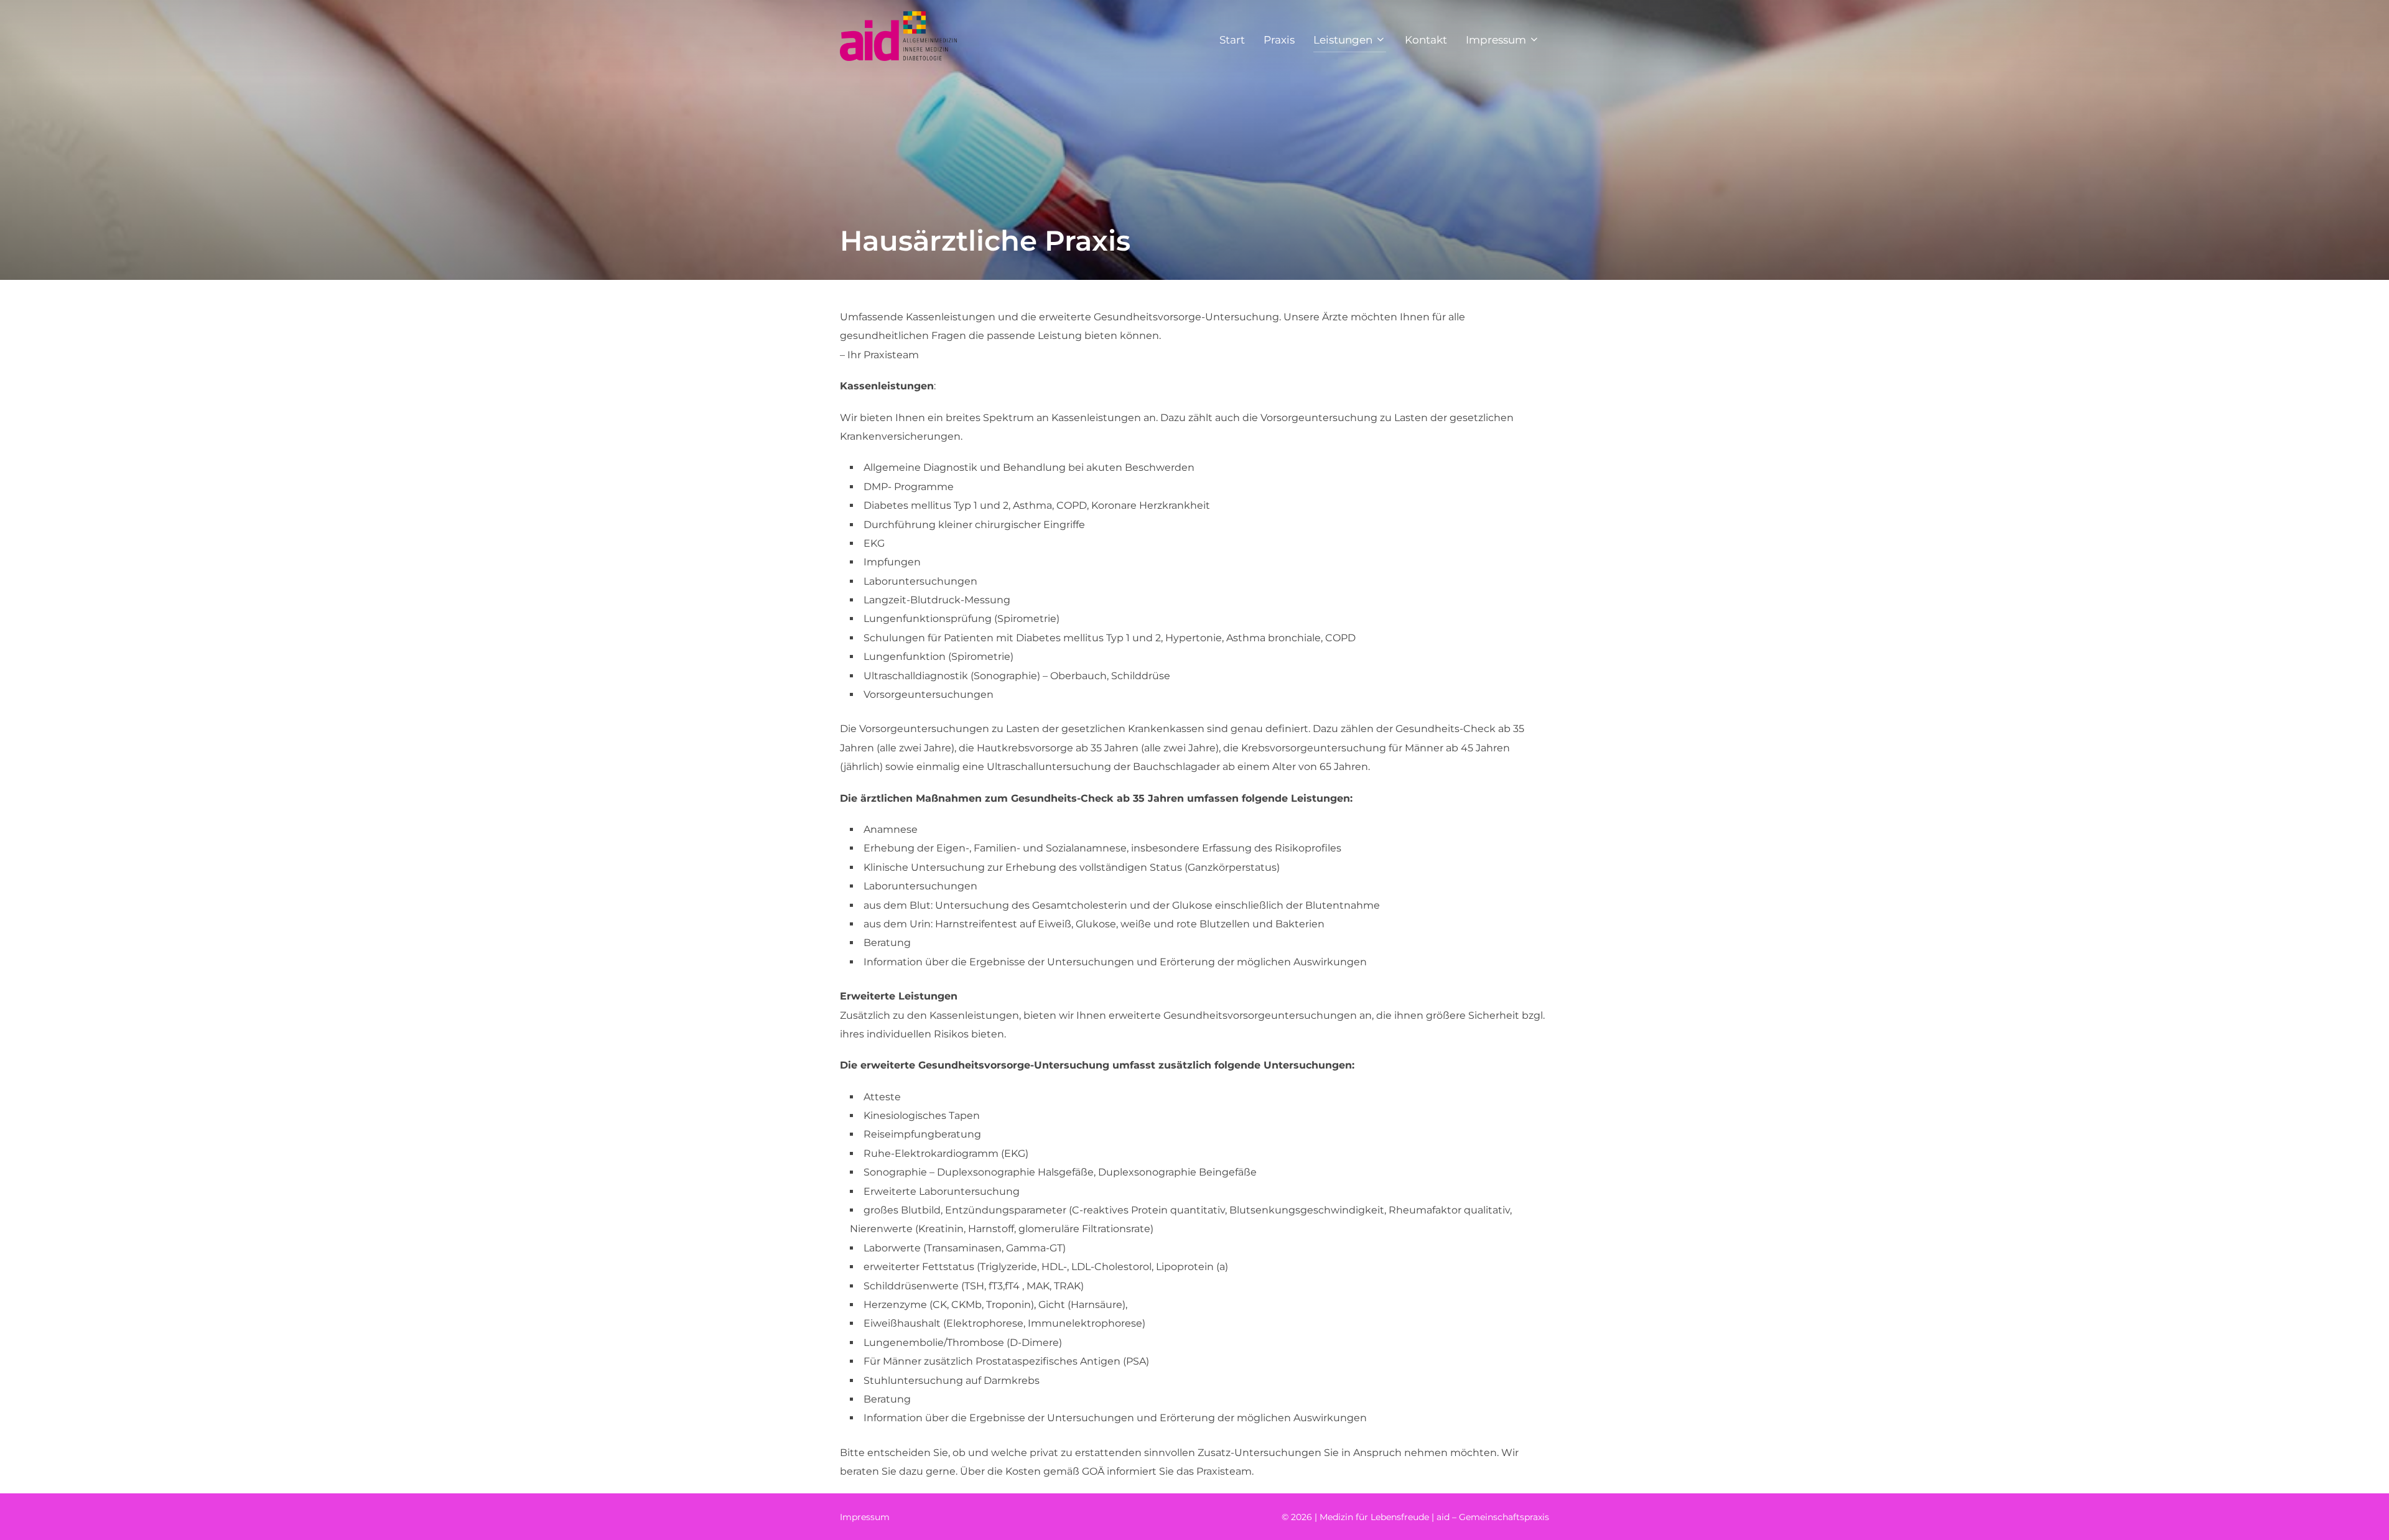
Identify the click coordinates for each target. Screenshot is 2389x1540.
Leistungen (1343, 40)
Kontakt (1426, 40)
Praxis (1279, 40)
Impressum (1496, 40)
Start (1232, 40)
